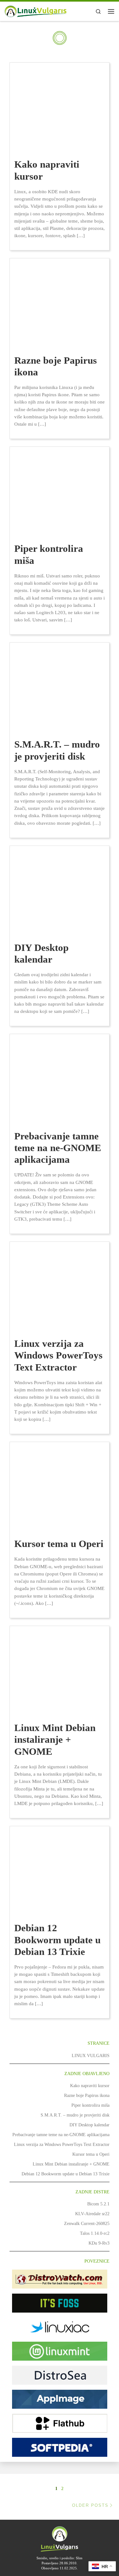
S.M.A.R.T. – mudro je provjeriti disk (75, 2115)
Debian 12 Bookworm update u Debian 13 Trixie (57, 1940)
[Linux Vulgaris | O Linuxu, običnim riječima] (36, 11)
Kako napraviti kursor (90, 2086)
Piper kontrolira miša (90, 2105)
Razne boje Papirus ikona (87, 2095)
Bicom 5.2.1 (98, 2204)
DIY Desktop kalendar (89, 2125)
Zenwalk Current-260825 (87, 2223)
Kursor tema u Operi (59, 1544)
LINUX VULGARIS (91, 2055)
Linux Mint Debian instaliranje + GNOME (55, 1740)
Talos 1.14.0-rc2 (95, 2233)
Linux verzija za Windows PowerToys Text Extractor (58, 1355)
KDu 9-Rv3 (99, 2243)
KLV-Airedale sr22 (92, 2214)
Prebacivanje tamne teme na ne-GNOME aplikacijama (58, 1148)
